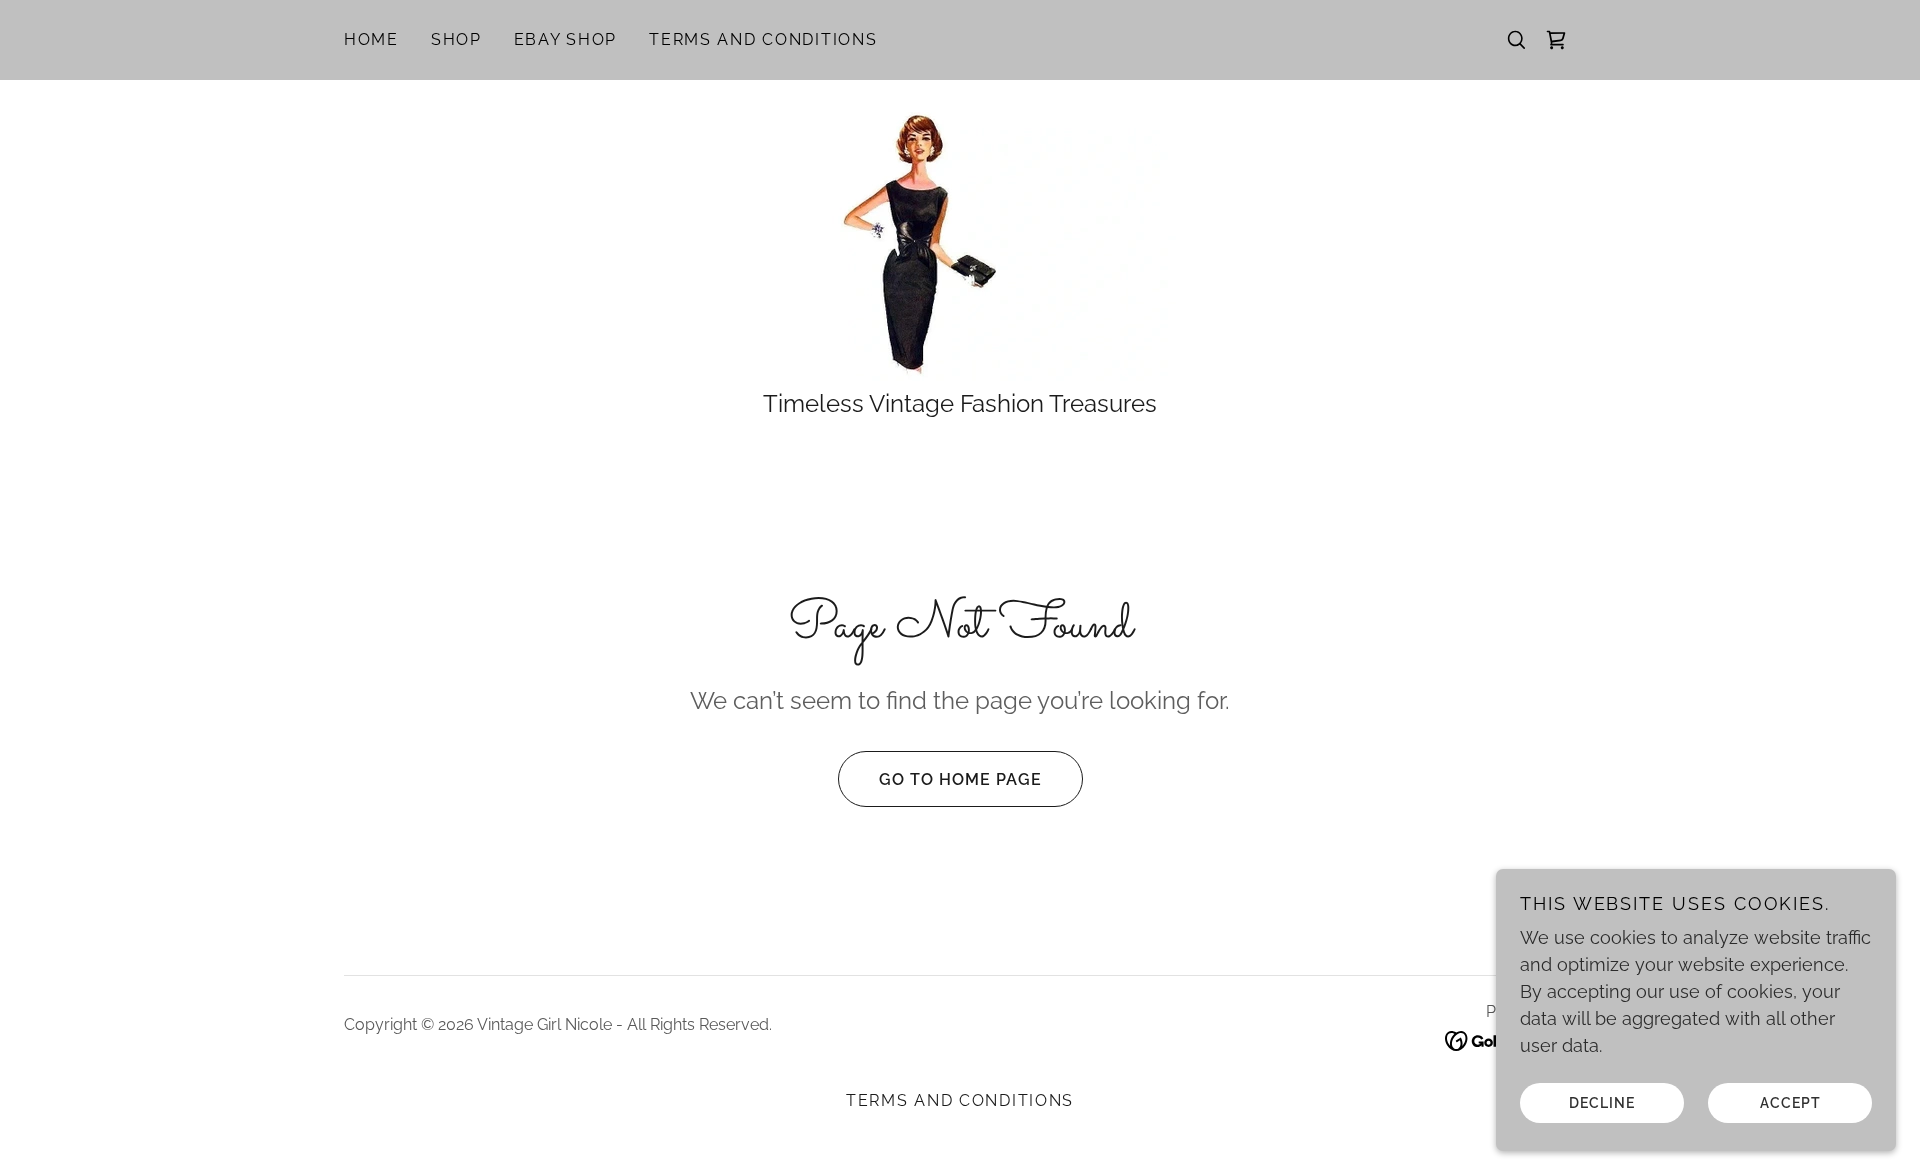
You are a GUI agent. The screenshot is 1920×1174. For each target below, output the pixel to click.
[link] (1556, 40)
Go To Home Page (960, 779)
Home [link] (371, 39)
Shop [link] (456, 39)
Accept (1790, 1102)
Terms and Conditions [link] (763, 39)
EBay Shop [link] (565, 39)
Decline (1602, 1102)
